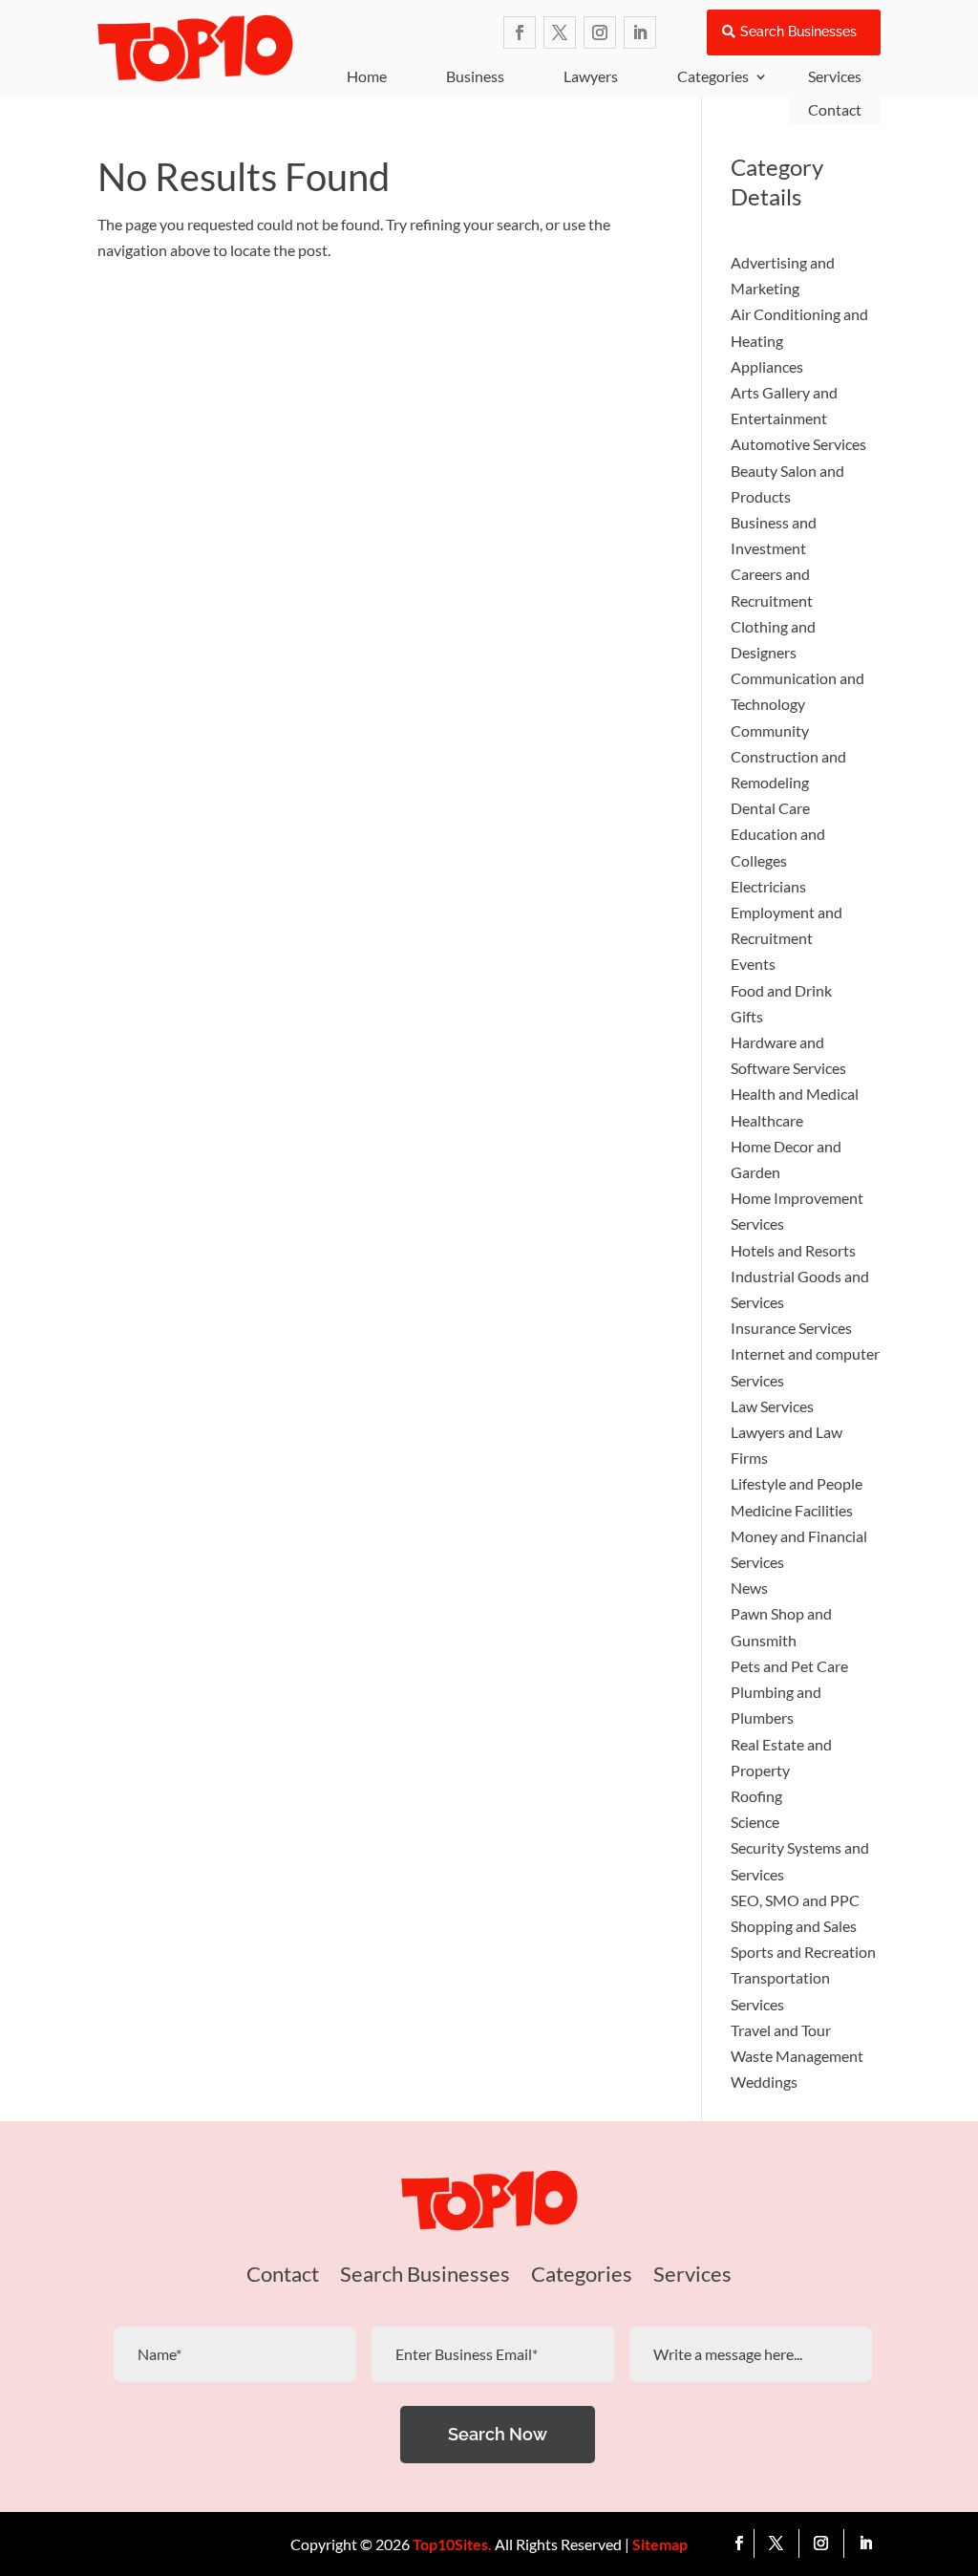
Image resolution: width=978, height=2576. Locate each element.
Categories (713, 76)
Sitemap (660, 2544)
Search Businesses (798, 32)
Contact (835, 109)
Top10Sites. (452, 2544)
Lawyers (591, 76)
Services (692, 2277)
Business (475, 76)
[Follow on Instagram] (600, 32)
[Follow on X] (560, 32)
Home (367, 76)
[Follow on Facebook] (520, 32)
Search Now (498, 2434)
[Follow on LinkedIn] (640, 32)
